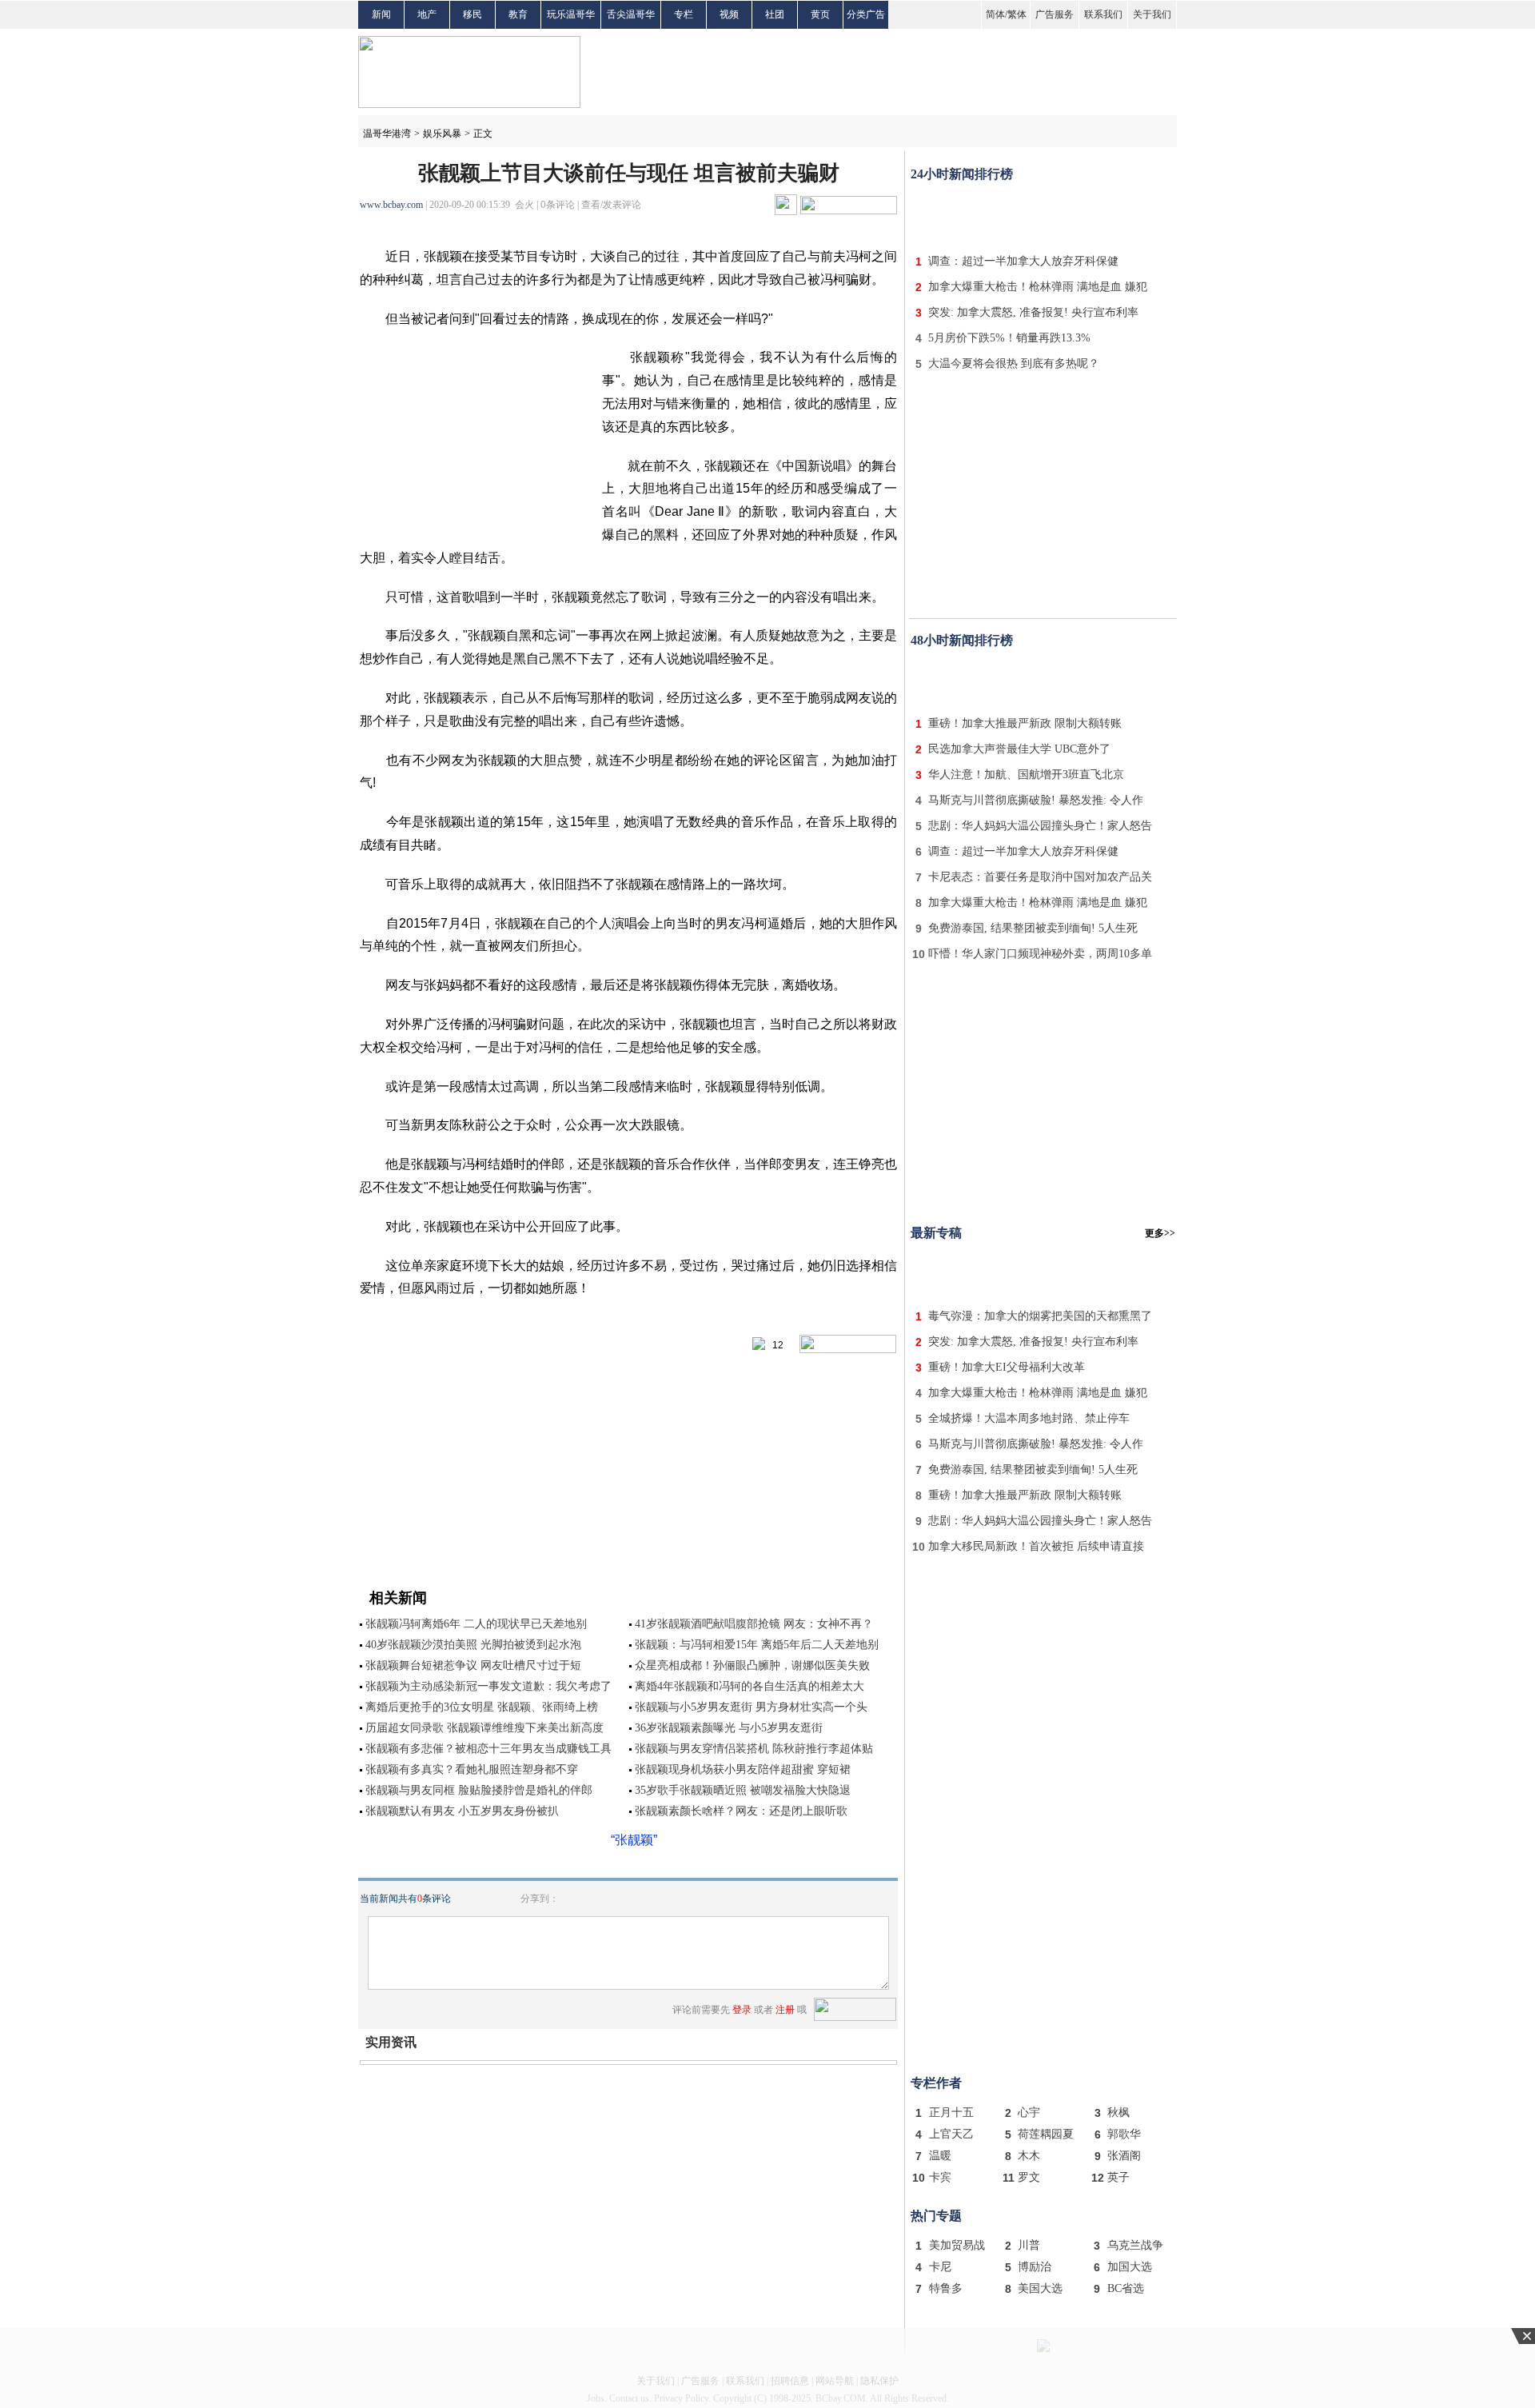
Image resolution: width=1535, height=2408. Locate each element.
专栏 (684, 14)
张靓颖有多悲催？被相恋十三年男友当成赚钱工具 (488, 1749)
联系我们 (1103, 14)
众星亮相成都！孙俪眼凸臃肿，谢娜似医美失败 (752, 1665)
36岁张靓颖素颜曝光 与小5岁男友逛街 (729, 1728)
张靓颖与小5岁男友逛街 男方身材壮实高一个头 (751, 1707)
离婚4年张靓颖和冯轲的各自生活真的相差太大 (750, 1686)
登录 (742, 2010)
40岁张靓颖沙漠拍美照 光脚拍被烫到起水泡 (473, 1645)
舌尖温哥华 (631, 14)
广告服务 (1055, 14)
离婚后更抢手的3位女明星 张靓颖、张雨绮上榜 (482, 1707)
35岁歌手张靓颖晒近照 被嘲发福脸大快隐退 (743, 1790)
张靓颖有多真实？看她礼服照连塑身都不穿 (472, 1769)
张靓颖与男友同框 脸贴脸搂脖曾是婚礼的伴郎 (479, 1790)
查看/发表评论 (611, 205)
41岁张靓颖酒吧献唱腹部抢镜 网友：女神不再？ (754, 1624)
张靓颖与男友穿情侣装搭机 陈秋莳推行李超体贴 (754, 1749)
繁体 (1017, 14)
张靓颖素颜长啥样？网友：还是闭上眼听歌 (741, 1811)
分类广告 (866, 14)
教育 (518, 14)
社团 (775, 14)
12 (774, 1345)
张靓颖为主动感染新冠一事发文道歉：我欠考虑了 (488, 1686)
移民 (472, 14)
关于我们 (1152, 14)
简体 (995, 14)
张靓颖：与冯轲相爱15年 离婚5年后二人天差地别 (757, 1645)
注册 (785, 2010)
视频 (729, 14)
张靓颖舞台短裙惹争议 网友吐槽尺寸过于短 (473, 1665)
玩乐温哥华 (571, 14)
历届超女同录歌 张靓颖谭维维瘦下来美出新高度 (484, 1728)
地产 (427, 14)
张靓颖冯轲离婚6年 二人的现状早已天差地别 (476, 1624)
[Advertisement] (1043, 214)
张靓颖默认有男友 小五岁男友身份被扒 (462, 1811)
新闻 (381, 14)
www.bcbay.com (391, 205)
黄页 (820, 14)
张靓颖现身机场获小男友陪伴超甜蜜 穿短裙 (743, 1769)
